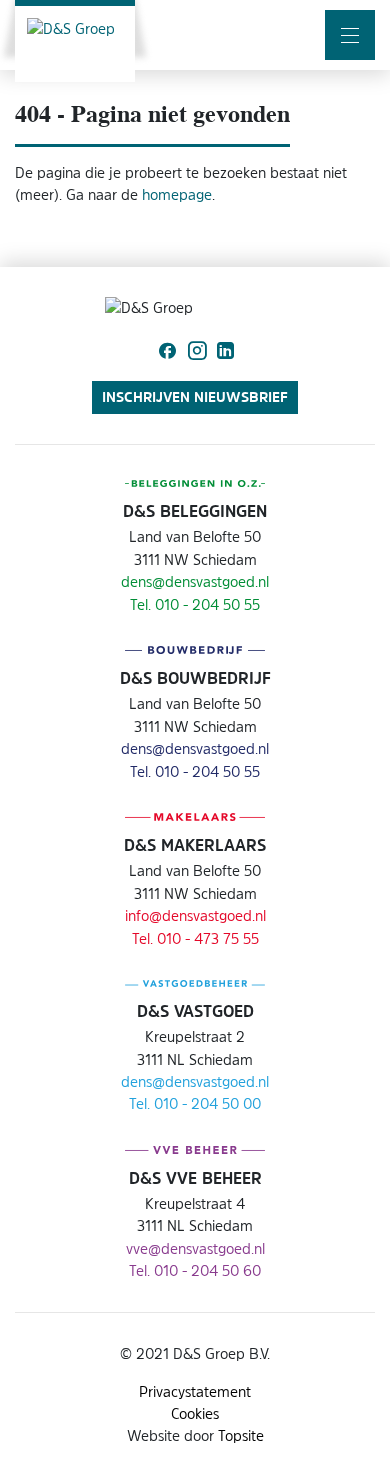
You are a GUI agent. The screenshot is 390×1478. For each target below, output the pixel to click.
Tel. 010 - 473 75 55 (195, 938)
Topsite (241, 1435)
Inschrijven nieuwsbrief (195, 396)
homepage (177, 194)
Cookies (195, 1413)
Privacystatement (195, 1391)
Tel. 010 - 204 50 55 (195, 604)
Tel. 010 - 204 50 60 (195, 1270)
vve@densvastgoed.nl (195, 1248)
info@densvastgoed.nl (195, 915)
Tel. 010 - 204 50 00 (195, 1103)
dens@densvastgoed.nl (195, 581)
